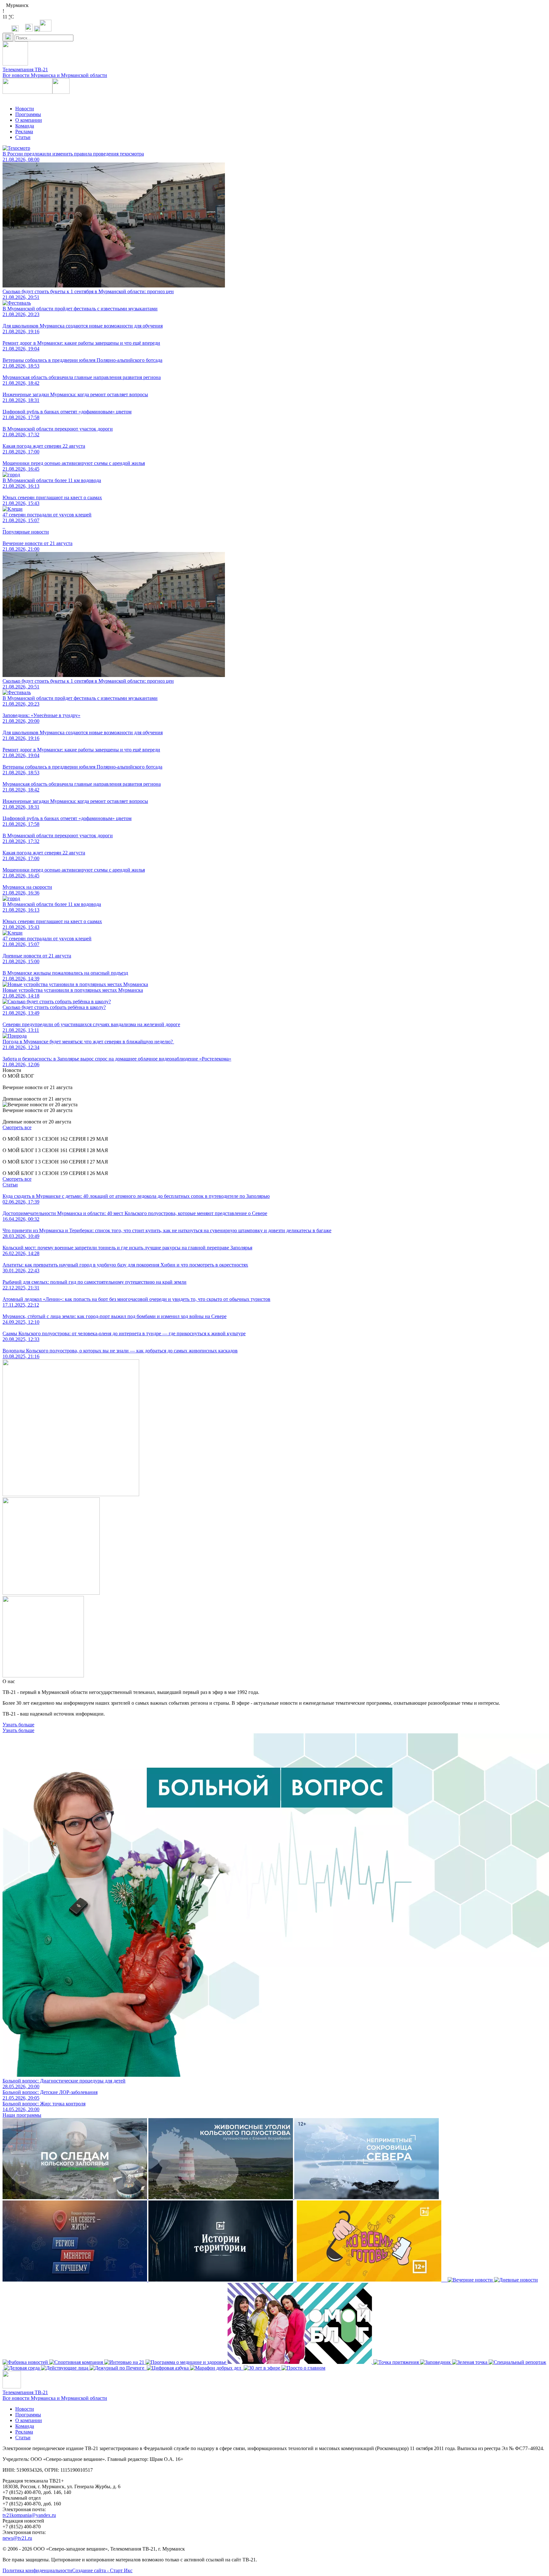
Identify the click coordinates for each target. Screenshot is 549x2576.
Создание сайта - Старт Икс (102, 2570)
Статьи (23, 137)
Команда (25, 126)
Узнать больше (18, 1725)
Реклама (24, 131)
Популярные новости (26, 532)
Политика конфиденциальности (37, 2570)
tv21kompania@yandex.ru (29, 2515)
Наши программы (22, 2115)
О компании (29, 120)
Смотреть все (17, 1127)
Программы (28, 114)
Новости (25, 109)
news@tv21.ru (17, 2538)
